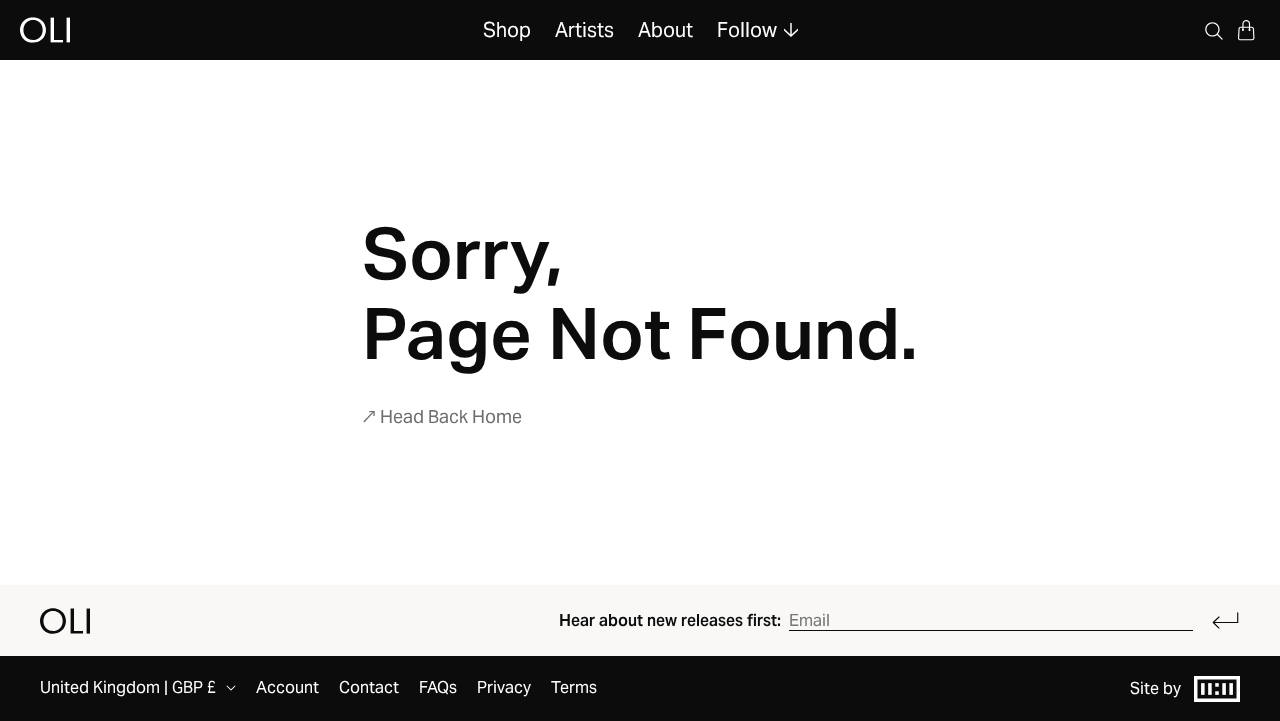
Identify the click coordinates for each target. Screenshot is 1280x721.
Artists (584, 30)
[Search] (1214, 30)
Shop (507, 30)
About (665, 30)
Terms (574, 687)
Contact (369, 687)
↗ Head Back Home (442, 416)
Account (287, 687)
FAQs (438, 687)
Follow (747, 30)
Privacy (504, 687)
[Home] (65, 621)
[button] (1246, 30)
